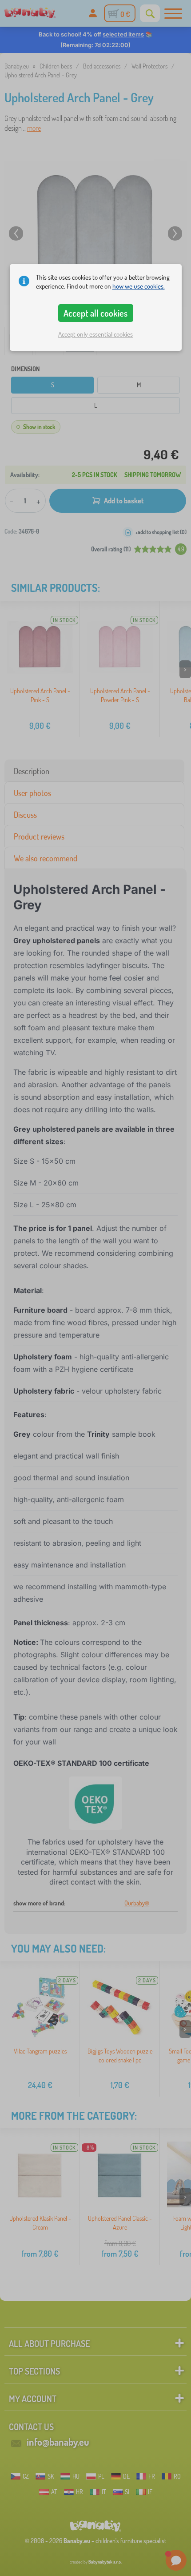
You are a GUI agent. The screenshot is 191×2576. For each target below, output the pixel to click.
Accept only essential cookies (95, 334)
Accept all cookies (95, 313)
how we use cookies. (139, 286)
